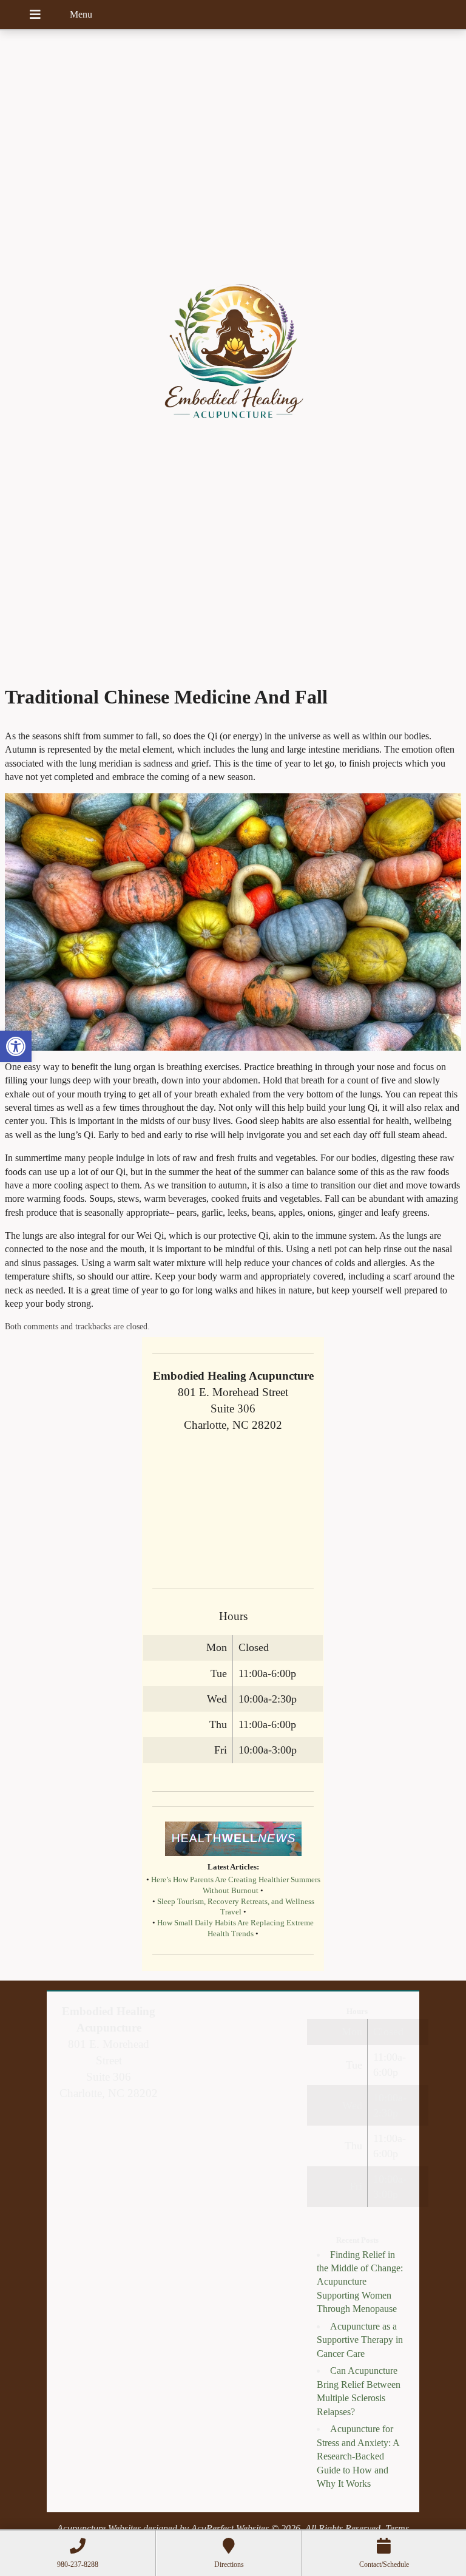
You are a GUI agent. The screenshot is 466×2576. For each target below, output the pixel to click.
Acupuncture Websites (99, 2528)
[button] (16, 1046)
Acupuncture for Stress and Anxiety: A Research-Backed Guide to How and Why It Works (358, 2456)
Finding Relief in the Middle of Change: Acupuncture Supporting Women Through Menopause (360, 2282)
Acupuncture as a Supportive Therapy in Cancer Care (360, 2340)
